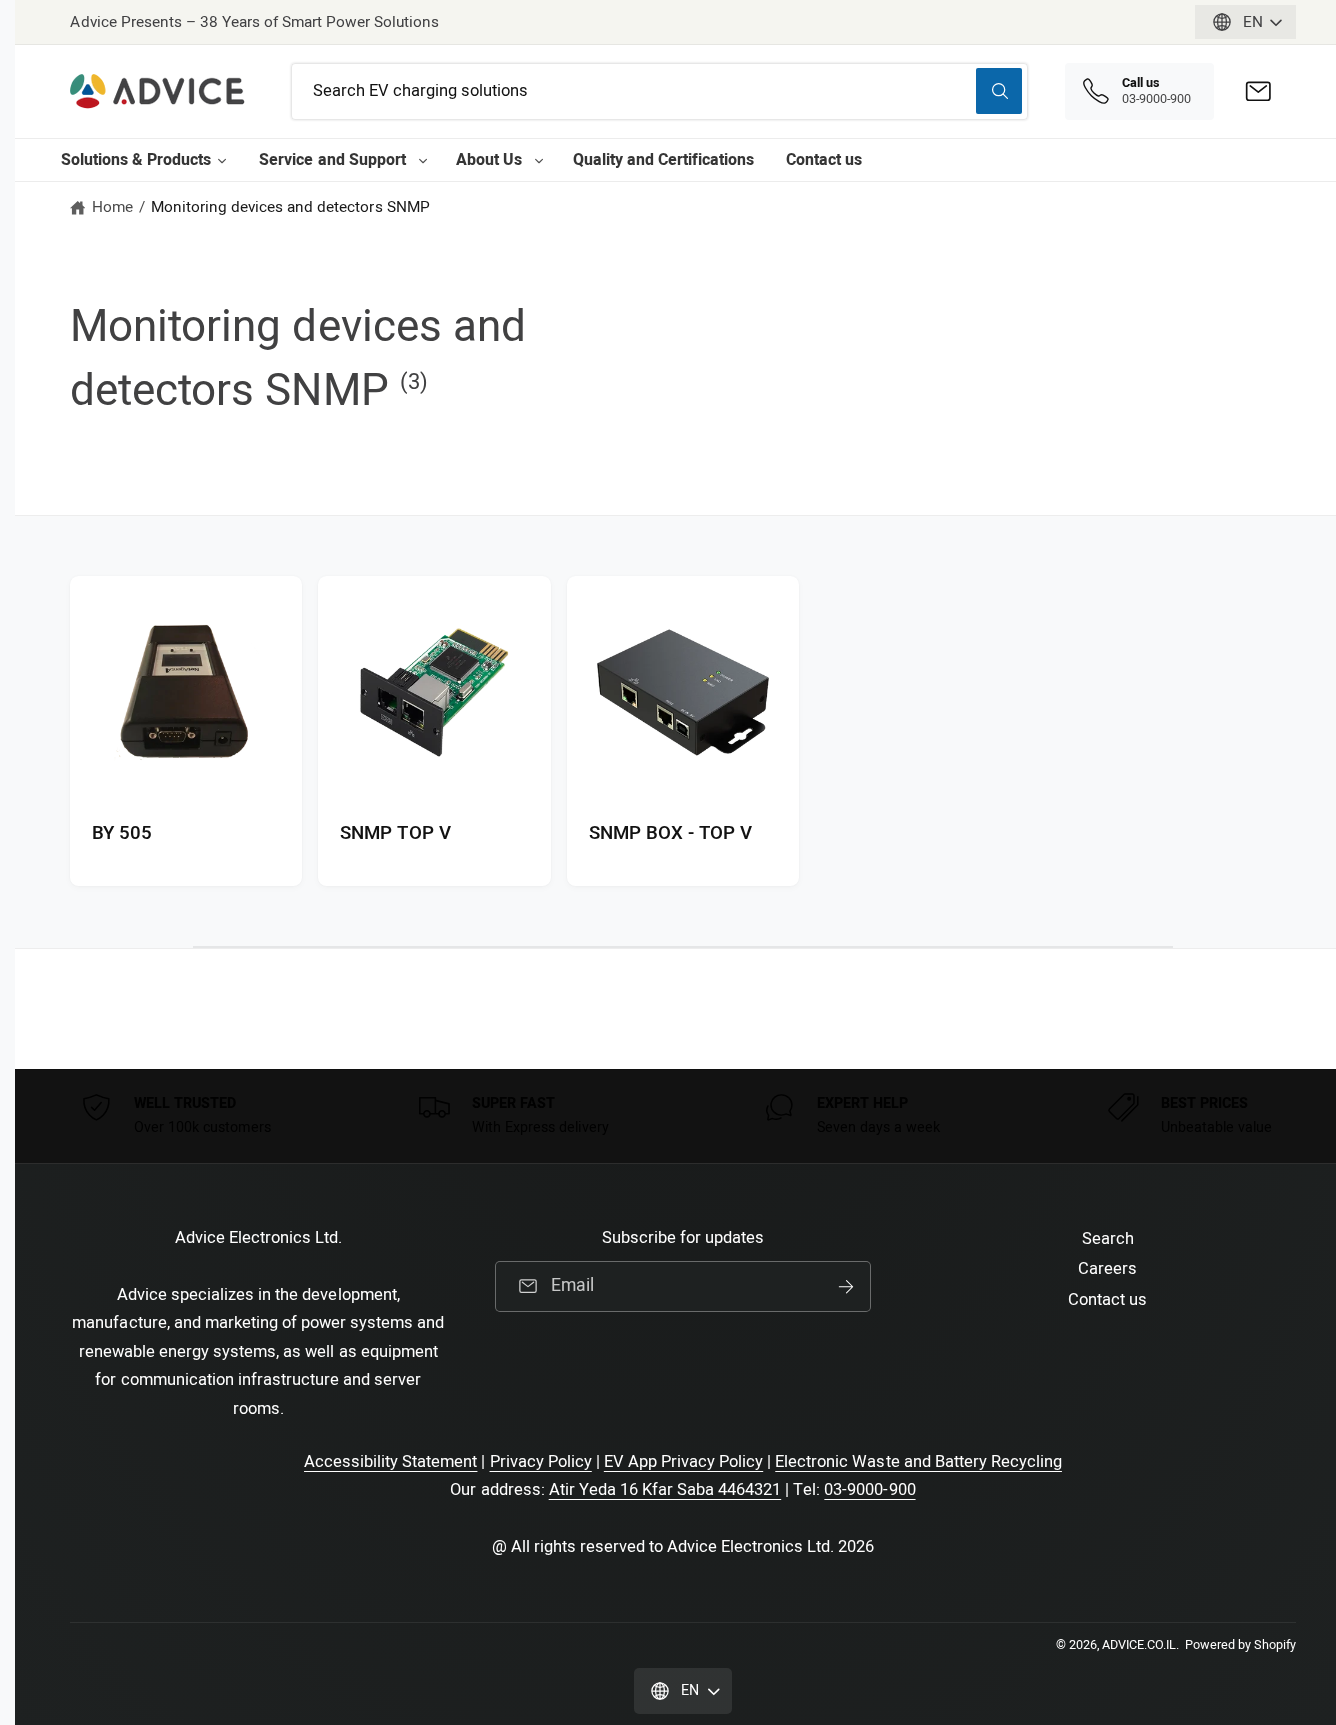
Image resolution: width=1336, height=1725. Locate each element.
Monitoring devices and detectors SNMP (290, 207)
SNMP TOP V (395, 834)
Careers (1107, 1269)
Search (1108, 1239)
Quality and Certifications (663, 160)
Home (112, 207)
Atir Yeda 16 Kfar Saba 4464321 (665, 1490)
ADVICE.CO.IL (1139, 1645)
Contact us (824, 160)
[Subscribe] (846, 1287)
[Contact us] (1258, 91)
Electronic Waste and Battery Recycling (918, 1462)
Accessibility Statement (390, 1462)
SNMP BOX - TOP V (670, 834)
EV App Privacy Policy (683, 1462)
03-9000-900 (869, 1490)
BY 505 (122, 834)
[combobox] (659, 91)
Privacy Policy (541, 1462)
